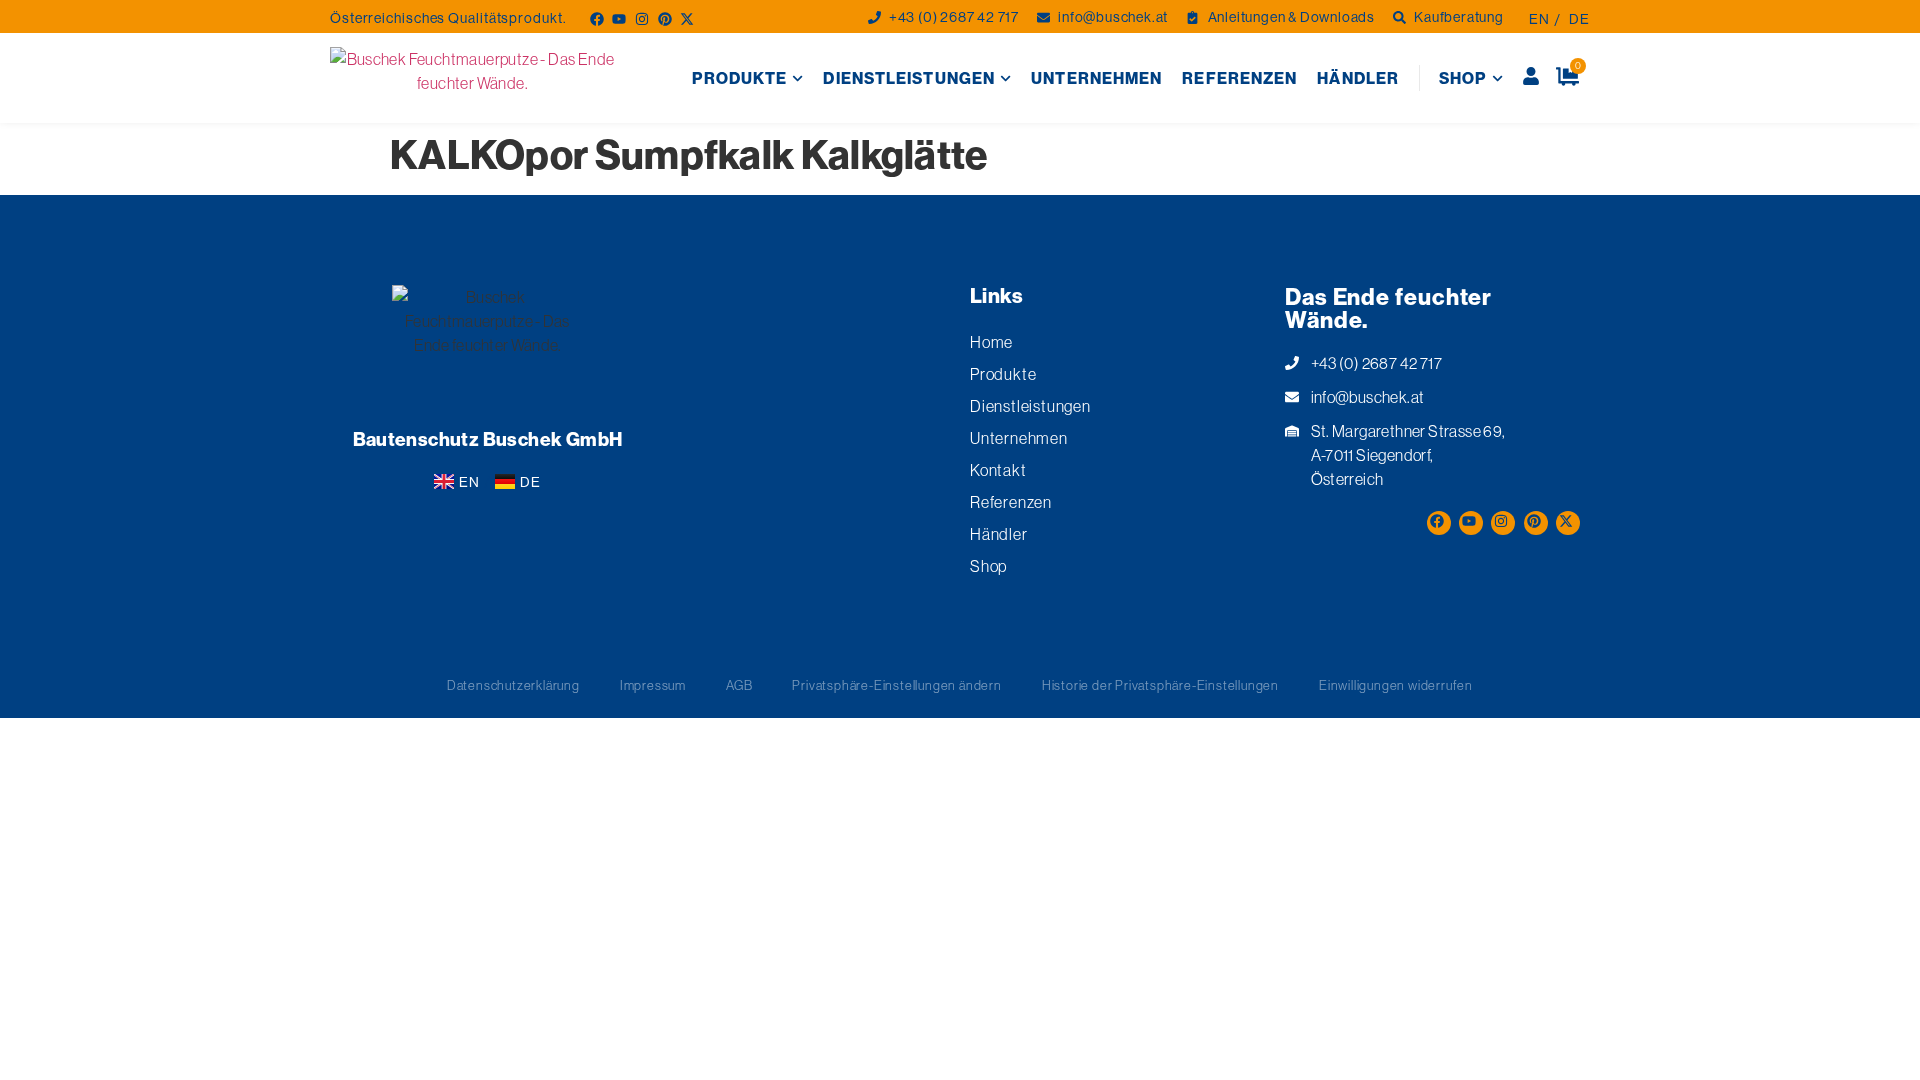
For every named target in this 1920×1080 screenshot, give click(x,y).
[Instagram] (640, 17)
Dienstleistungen (909, 78)
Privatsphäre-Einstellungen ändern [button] (896, 685)
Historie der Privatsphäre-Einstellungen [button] (1160, 685)
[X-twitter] (685, 17)
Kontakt (998, 470)
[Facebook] (595, 17)
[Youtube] (617, 17)
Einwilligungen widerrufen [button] (1396, 685)
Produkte (739, 78)
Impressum (653, 685)
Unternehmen (1096, 78)
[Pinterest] (663, 17)
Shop (1462, 78)
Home (991, 342)
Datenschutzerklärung (513, 685)
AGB (739, 685)
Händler (1358, 78)
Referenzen (1239, 78)
